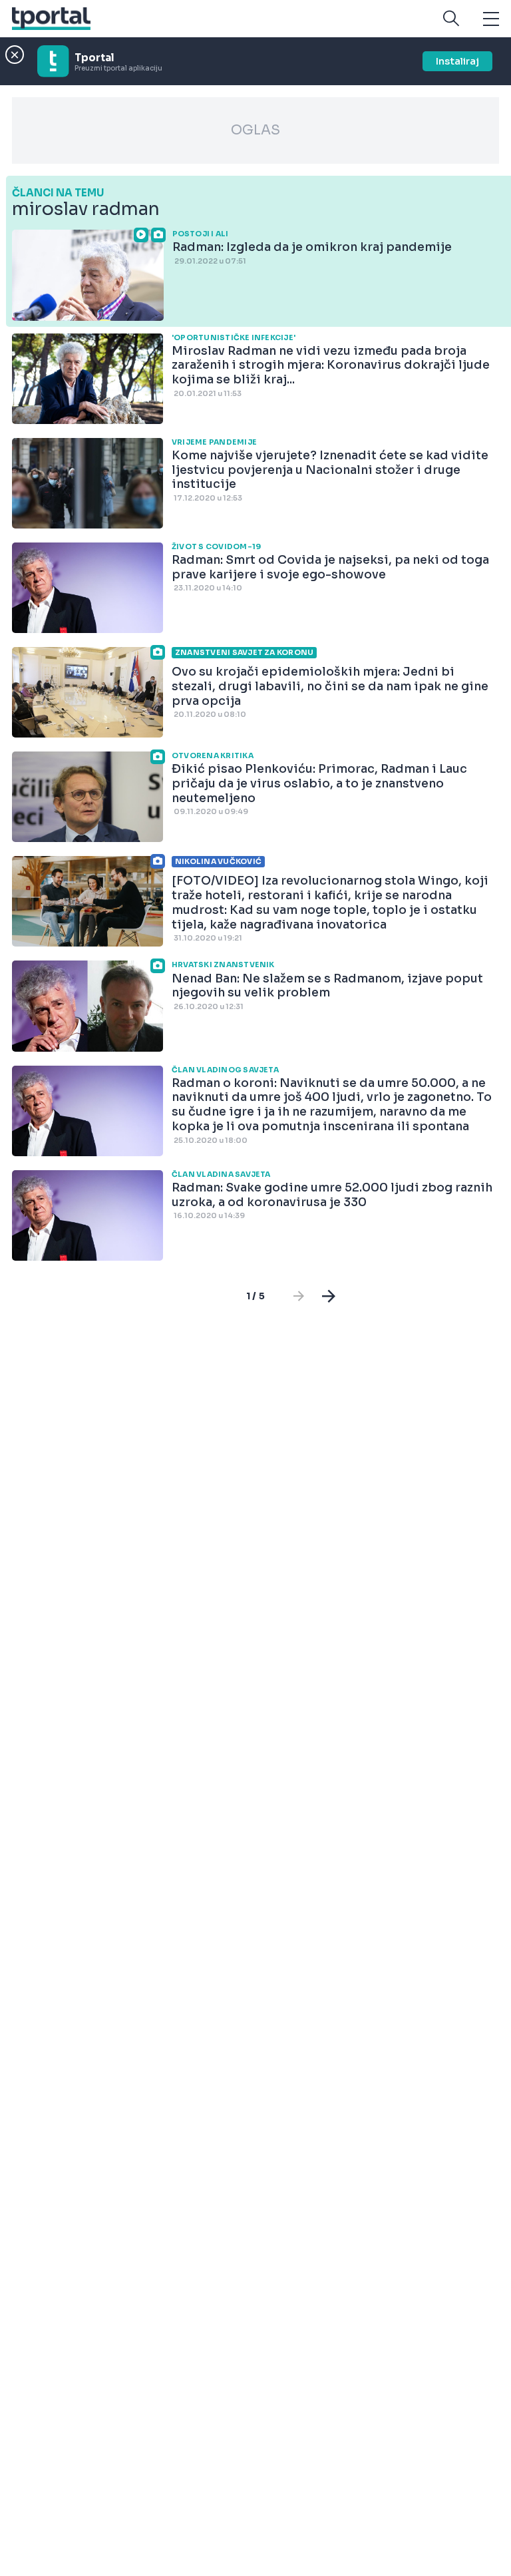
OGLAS (255, 130)
